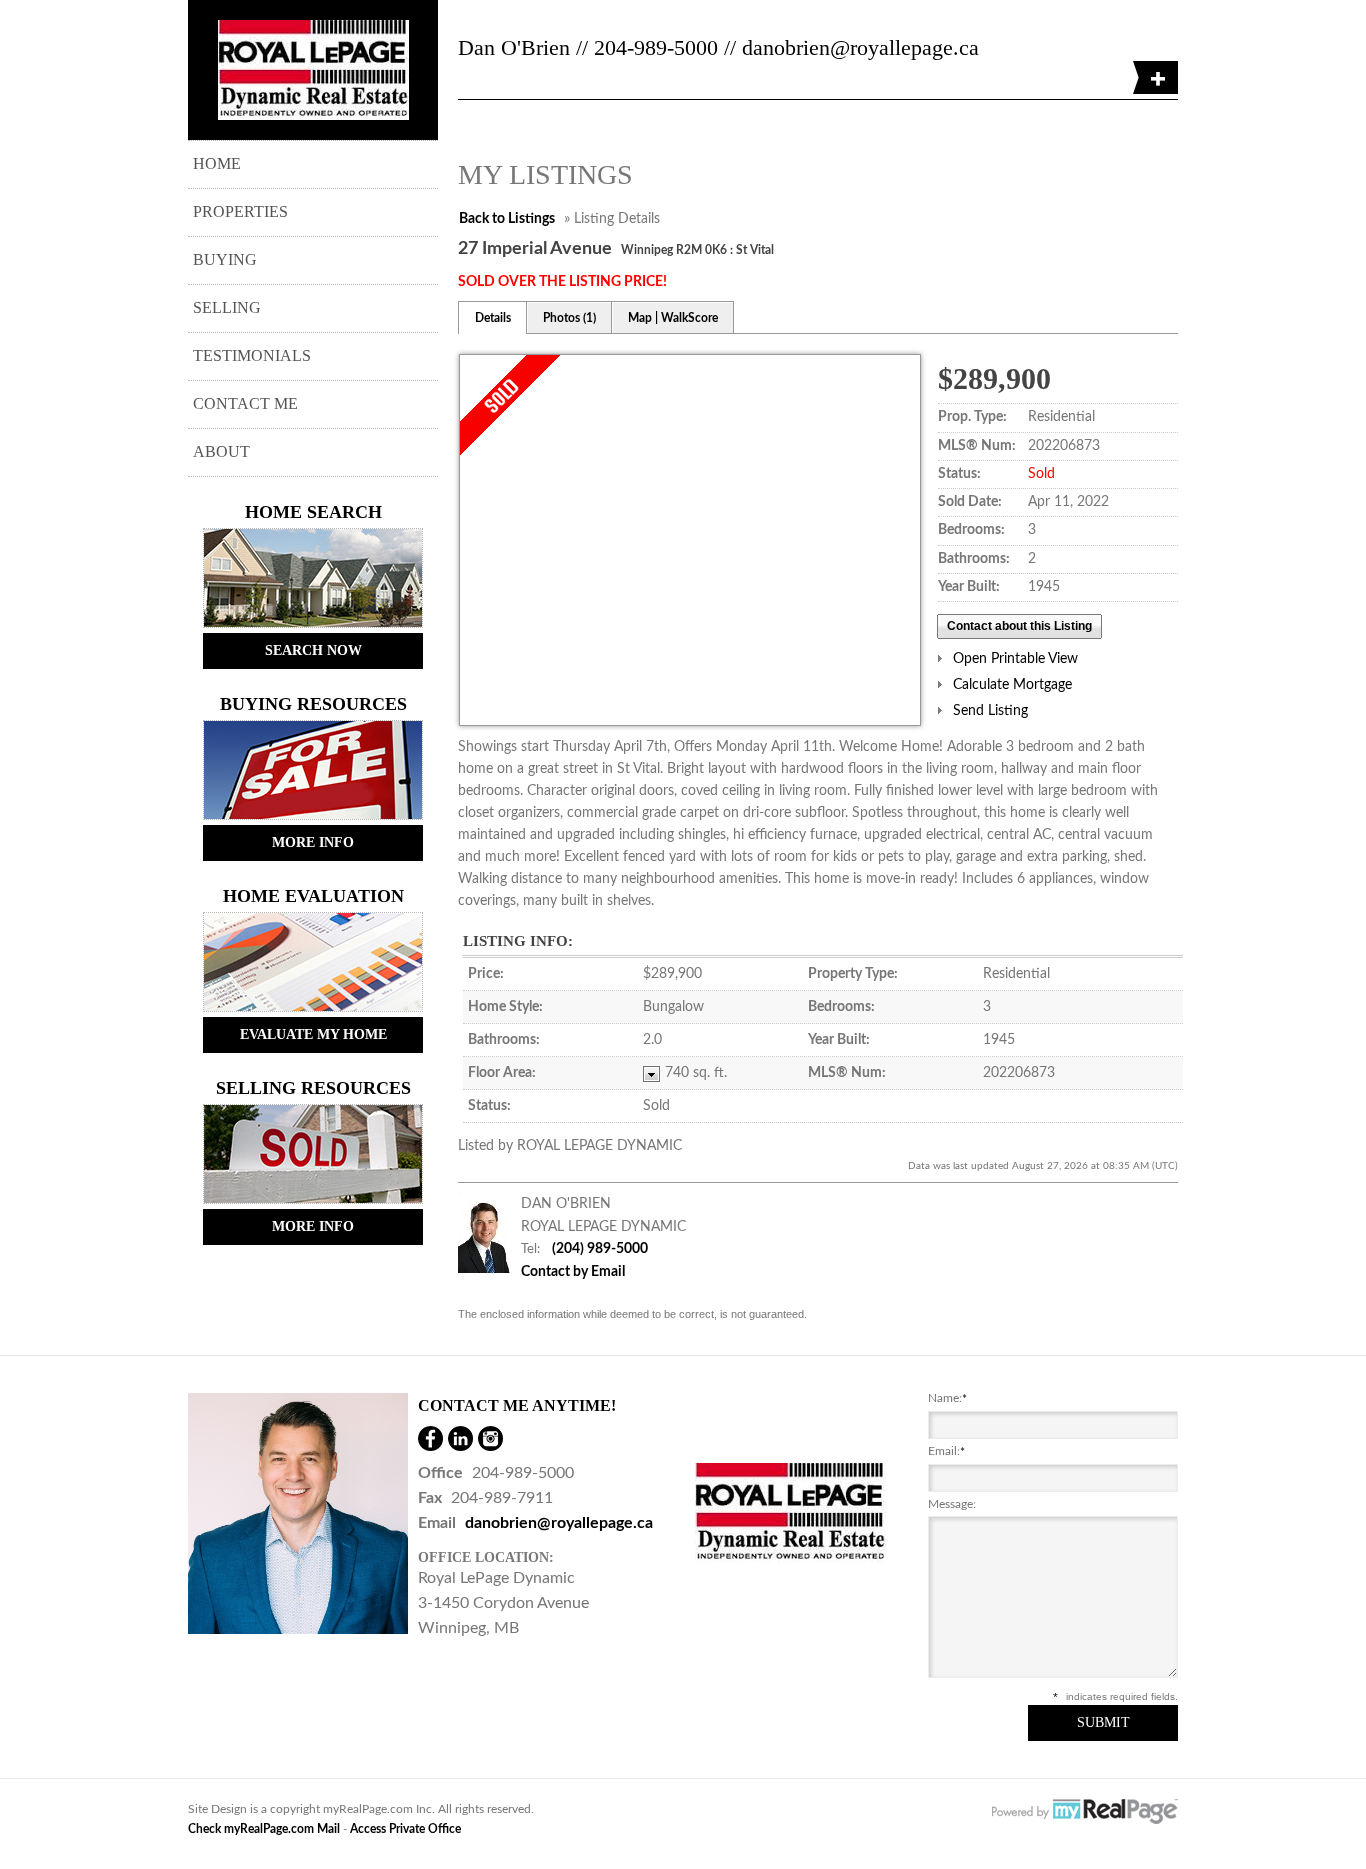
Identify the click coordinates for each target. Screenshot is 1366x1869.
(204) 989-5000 (600, 1249)
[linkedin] (460, 1438)
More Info (313, 842)
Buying (225, 259)
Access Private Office (405, 1829)
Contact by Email (573, 1272)
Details (493, 318)
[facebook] (430, 1438)
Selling (227, 307)
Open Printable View (1015, 659)
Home (217, 163)
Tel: (530, 1249)
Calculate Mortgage (1012, 685)
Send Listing (990, 711)
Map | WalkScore (673, 318)
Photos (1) (569, 318)
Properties (240, 211)
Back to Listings (507, 219)
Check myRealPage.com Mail (264, 1829)
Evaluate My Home (313, 1034)
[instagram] (490, 1438)
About (221, 451)
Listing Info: (518, 941)
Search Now (313, 650)
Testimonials (252, 355)
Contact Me (245, 403)
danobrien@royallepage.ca (559, 1523)
